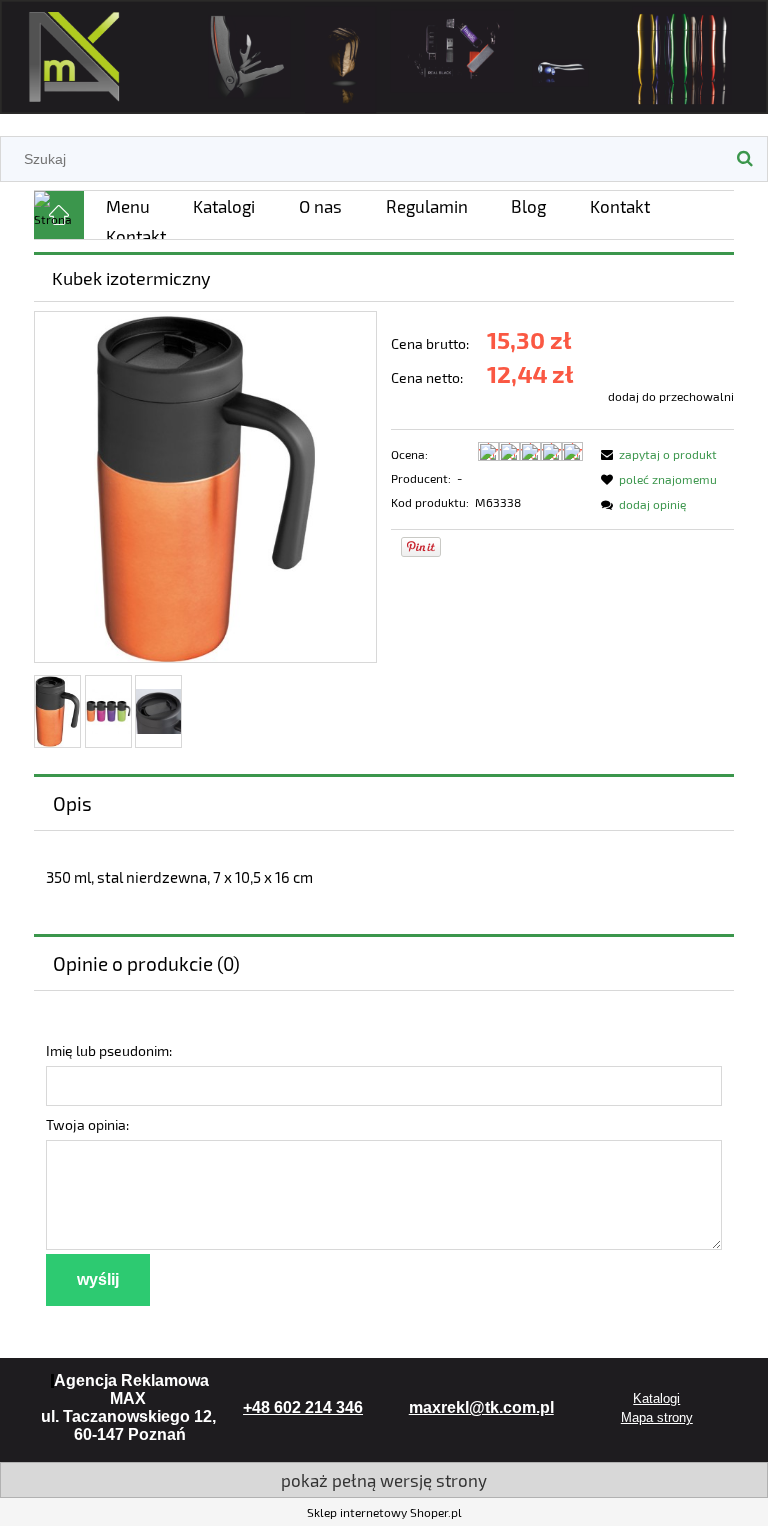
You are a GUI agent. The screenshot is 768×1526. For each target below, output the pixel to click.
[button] (656, 454)
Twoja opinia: (87, 1124)
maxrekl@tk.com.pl (481, 1407)
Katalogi (656, 1398)
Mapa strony (657, 1417)
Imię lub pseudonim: (109, 1050)
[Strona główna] (384, 53)
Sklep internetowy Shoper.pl (384, 1512)
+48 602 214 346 (303, 1407)
